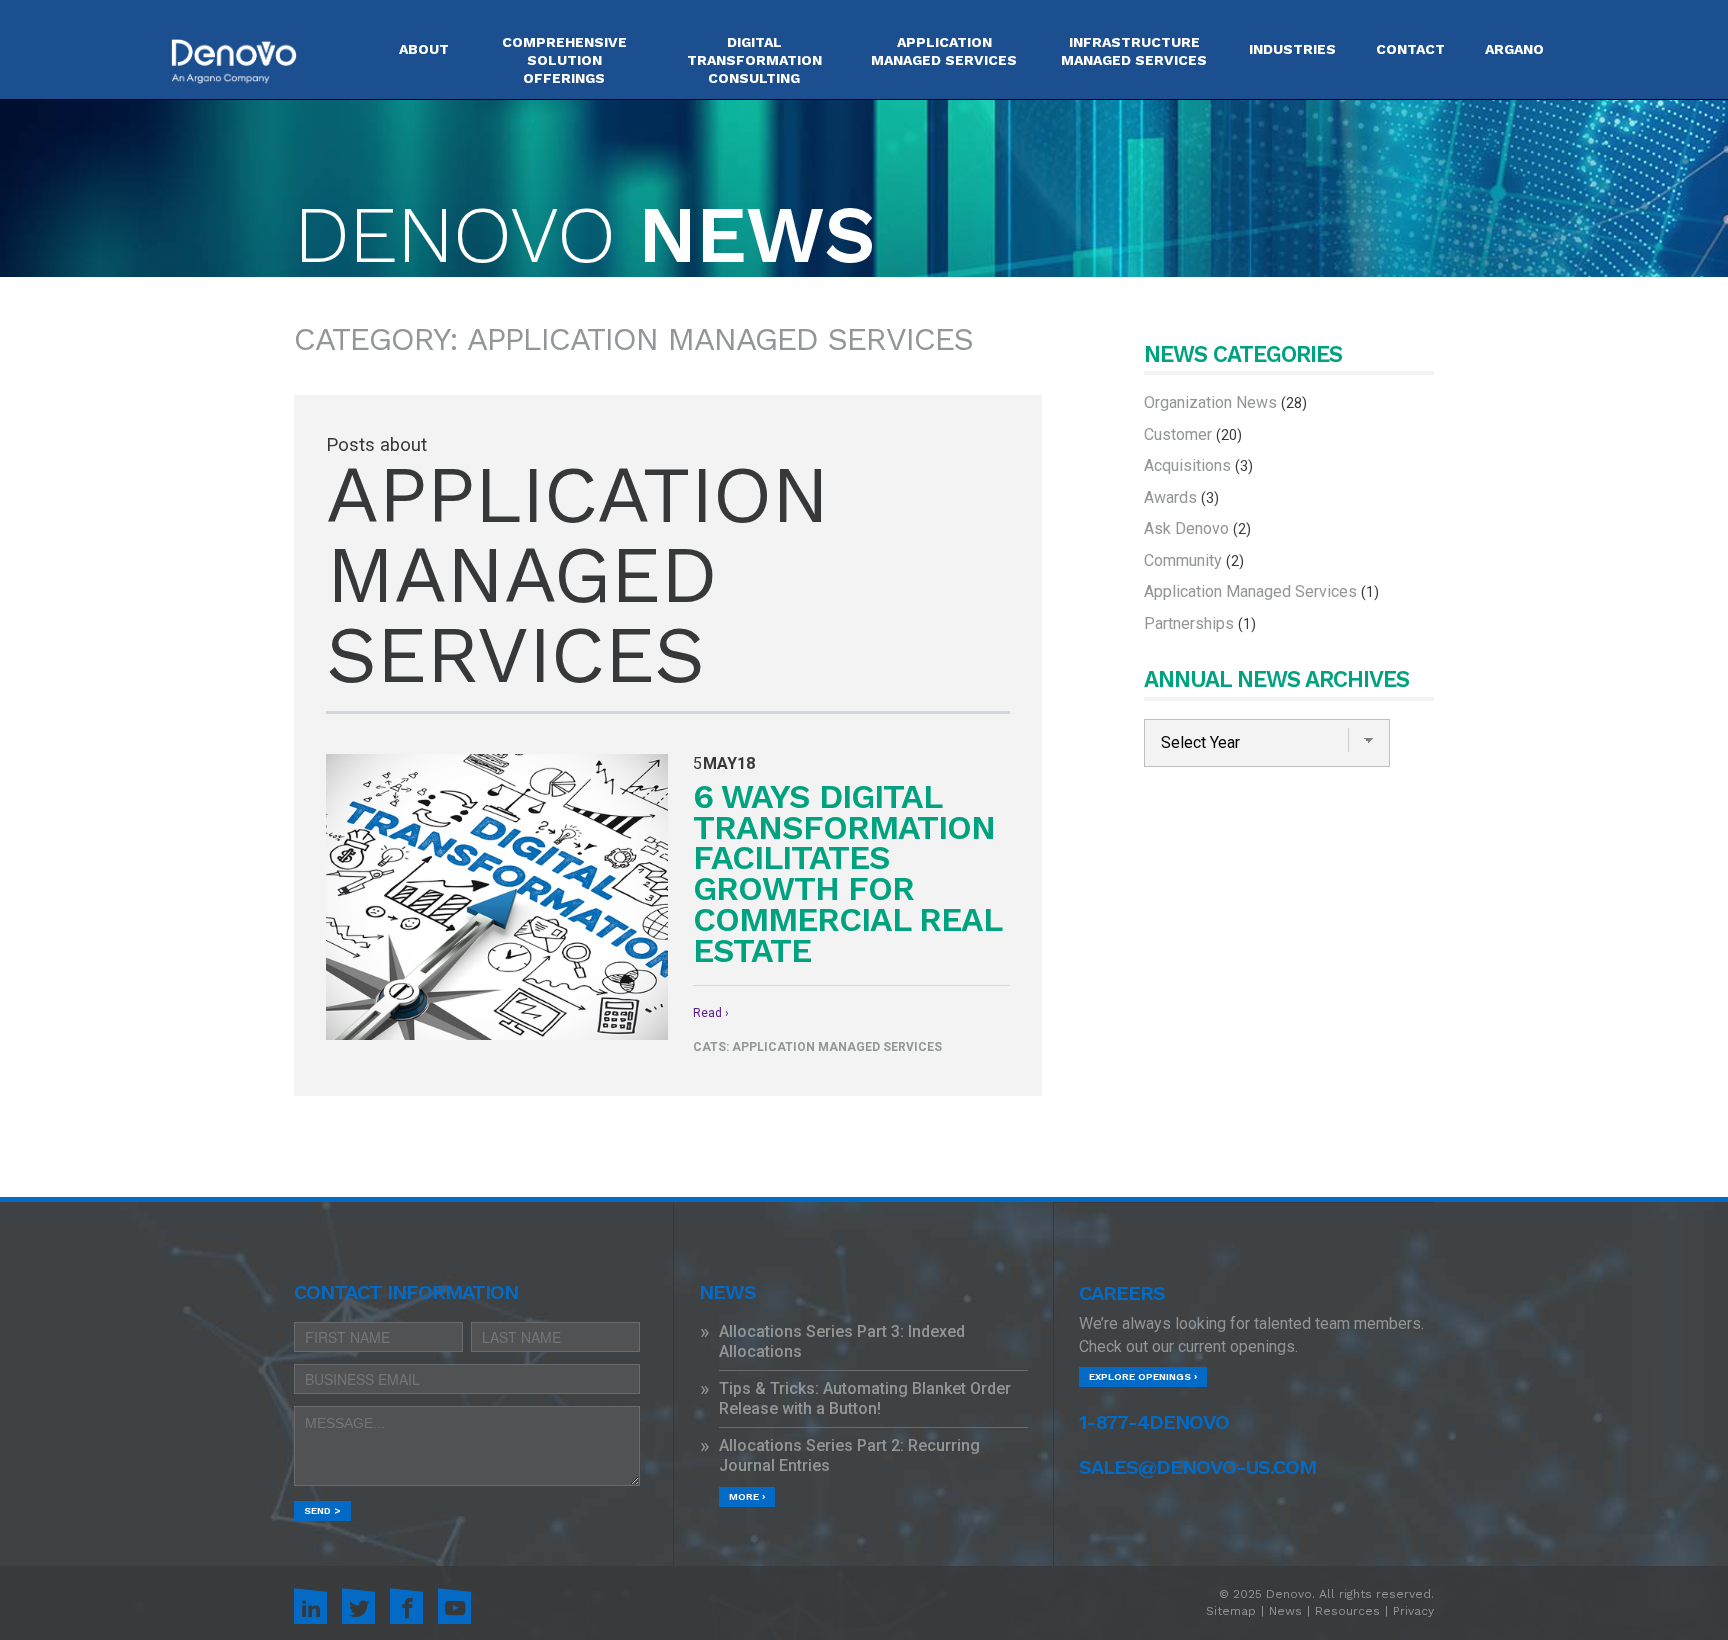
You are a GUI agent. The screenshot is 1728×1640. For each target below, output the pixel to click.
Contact (1410, 49)
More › (747, 1496)
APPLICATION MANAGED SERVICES (944, 51)
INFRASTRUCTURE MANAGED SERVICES (1134, 51)
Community (1194, 560)
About (424, 49)
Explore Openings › (1143, 1376)
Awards (1181, 497)
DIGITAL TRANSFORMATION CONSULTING (754, 60)
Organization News (1225, 402)
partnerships (1200, 623)
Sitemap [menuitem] (1231, 1611)
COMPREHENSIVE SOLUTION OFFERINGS (564, 60)
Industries (1292, 49)
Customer (1193, 434)
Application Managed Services (837, 1047)
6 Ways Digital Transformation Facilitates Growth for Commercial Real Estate (847, 874)
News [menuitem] (1285, 1611)
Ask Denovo (1197, 528)
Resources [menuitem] (1347, 1611)
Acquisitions (1198, 465)
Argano (1514, 49)
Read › (711, 1013)
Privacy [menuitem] (1413, 1611)
